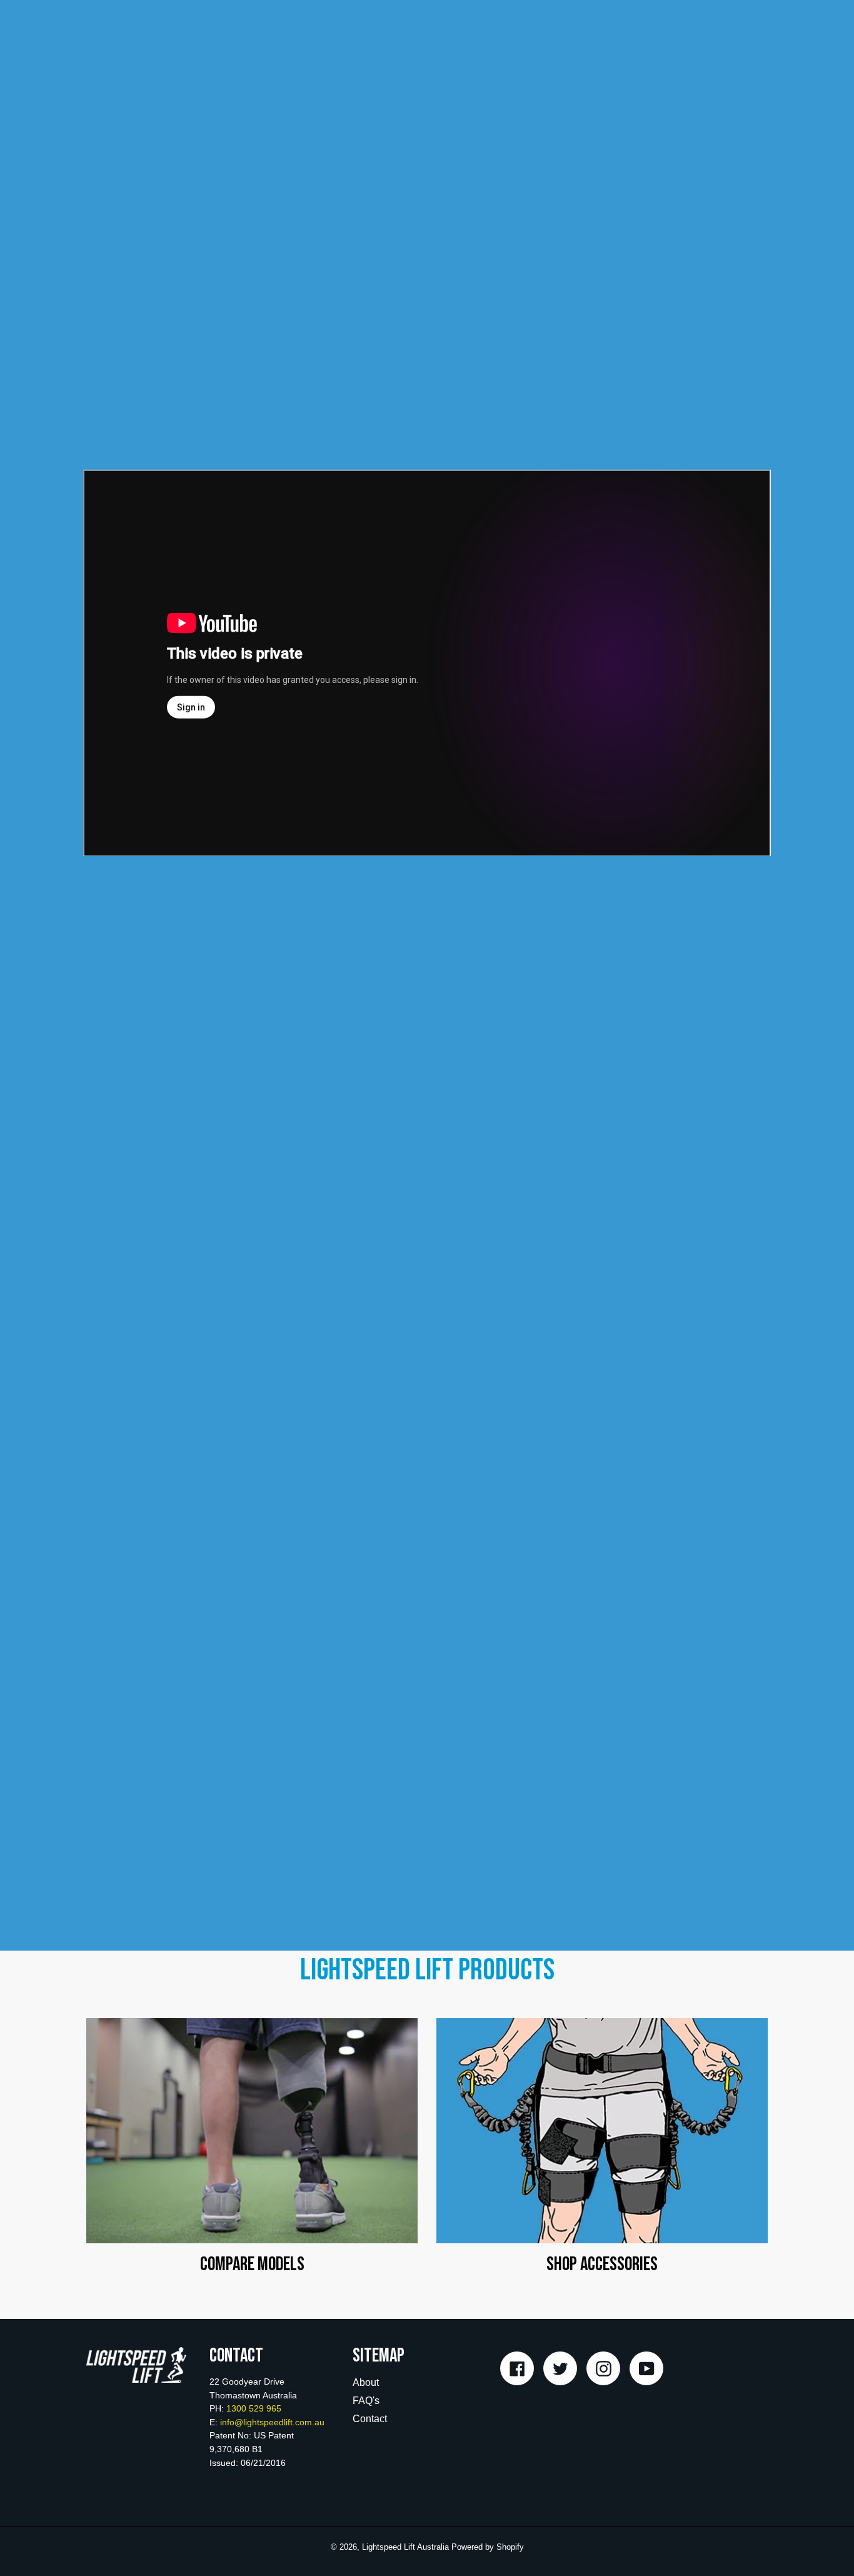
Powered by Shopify (488, 2547)
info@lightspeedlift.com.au (272, 2422)
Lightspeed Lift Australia (405, 2547)
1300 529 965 (254, 2408)
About (366, 2382)
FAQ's (366, 2401)
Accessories (602, 2132)
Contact (370, 2419)
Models (252, 2132)
